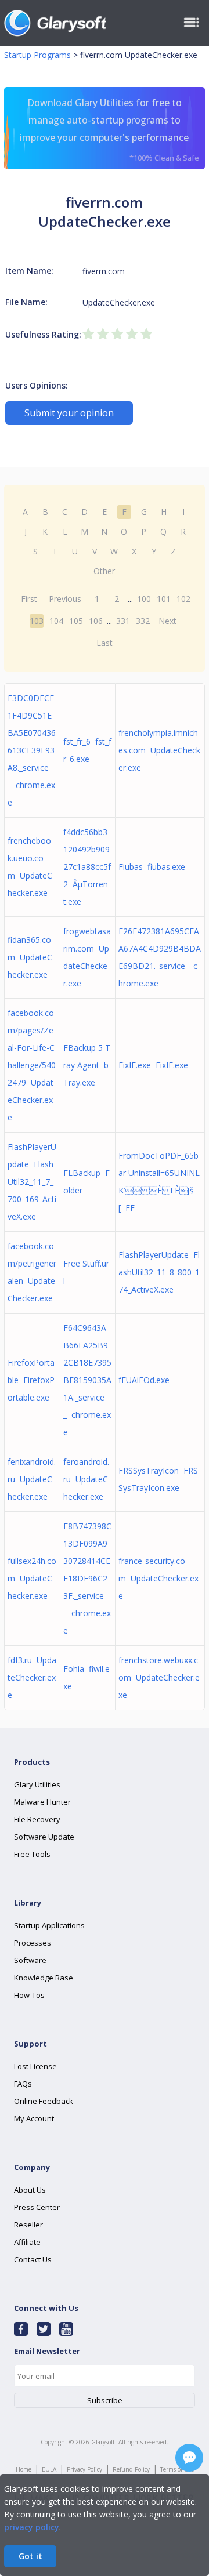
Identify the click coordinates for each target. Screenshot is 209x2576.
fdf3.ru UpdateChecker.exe (32, 1677)
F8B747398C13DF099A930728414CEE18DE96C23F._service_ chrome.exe (87, 1578)
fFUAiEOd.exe (146, 1380)
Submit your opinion (69, 413)
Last (105, 643)
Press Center (37, 2207)
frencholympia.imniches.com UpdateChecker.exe (159, 750)
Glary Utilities (37, 1784)
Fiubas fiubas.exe (152, 867)
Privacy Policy (84, 2469)
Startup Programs (37, 55)
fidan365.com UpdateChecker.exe (30, 957)
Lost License (35, 2066)
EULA (49, 2469)
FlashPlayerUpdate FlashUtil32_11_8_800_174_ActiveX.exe (159, 1272)
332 (143, 621)
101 (164, 599)
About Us (30, 2190)
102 (183, 599)
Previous (65, 599)
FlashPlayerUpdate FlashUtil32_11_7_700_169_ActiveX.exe (32, 1182)
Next (167, 621)
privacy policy (32, 2527)
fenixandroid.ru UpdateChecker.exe (32, 1479)
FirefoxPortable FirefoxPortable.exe (31, 1380)
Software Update (44, 1837)
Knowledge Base (44, 1978)
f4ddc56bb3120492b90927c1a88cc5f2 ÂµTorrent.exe (87, 867)
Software (30, 1960)
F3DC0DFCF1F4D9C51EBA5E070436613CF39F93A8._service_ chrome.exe (32, 750)
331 (123, 621)
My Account (34, 2118)
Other (104, 571)
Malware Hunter (42, 1802)
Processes (33, 1943)
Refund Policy (131, 2469)
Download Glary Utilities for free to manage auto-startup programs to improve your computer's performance (109, 130)
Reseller (28, 2225)
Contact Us (33, 2259)
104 (56, 621)
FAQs (23, 2084)
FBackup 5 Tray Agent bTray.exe (87, 1065)
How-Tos (29, 1995)
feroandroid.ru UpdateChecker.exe (86, 1479)
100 (144, 599)
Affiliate (27, 2242)
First (29, 599)
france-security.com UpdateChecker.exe (158, 1578)
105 (76, 621)
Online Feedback (44, 2101)
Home (24, 2469)
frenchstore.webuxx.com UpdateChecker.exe (159, 1677)
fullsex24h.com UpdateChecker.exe (32, 1578)
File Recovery (37, 1819)
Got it (30, 2556)
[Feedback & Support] (189, 2458)
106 (96, 621)
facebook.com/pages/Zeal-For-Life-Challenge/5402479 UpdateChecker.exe (32, 1065)
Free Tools (32, 1854)
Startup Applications (49, 1925)
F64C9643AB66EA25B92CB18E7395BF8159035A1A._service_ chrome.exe (87, 1380)
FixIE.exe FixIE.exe (153, 1065)
